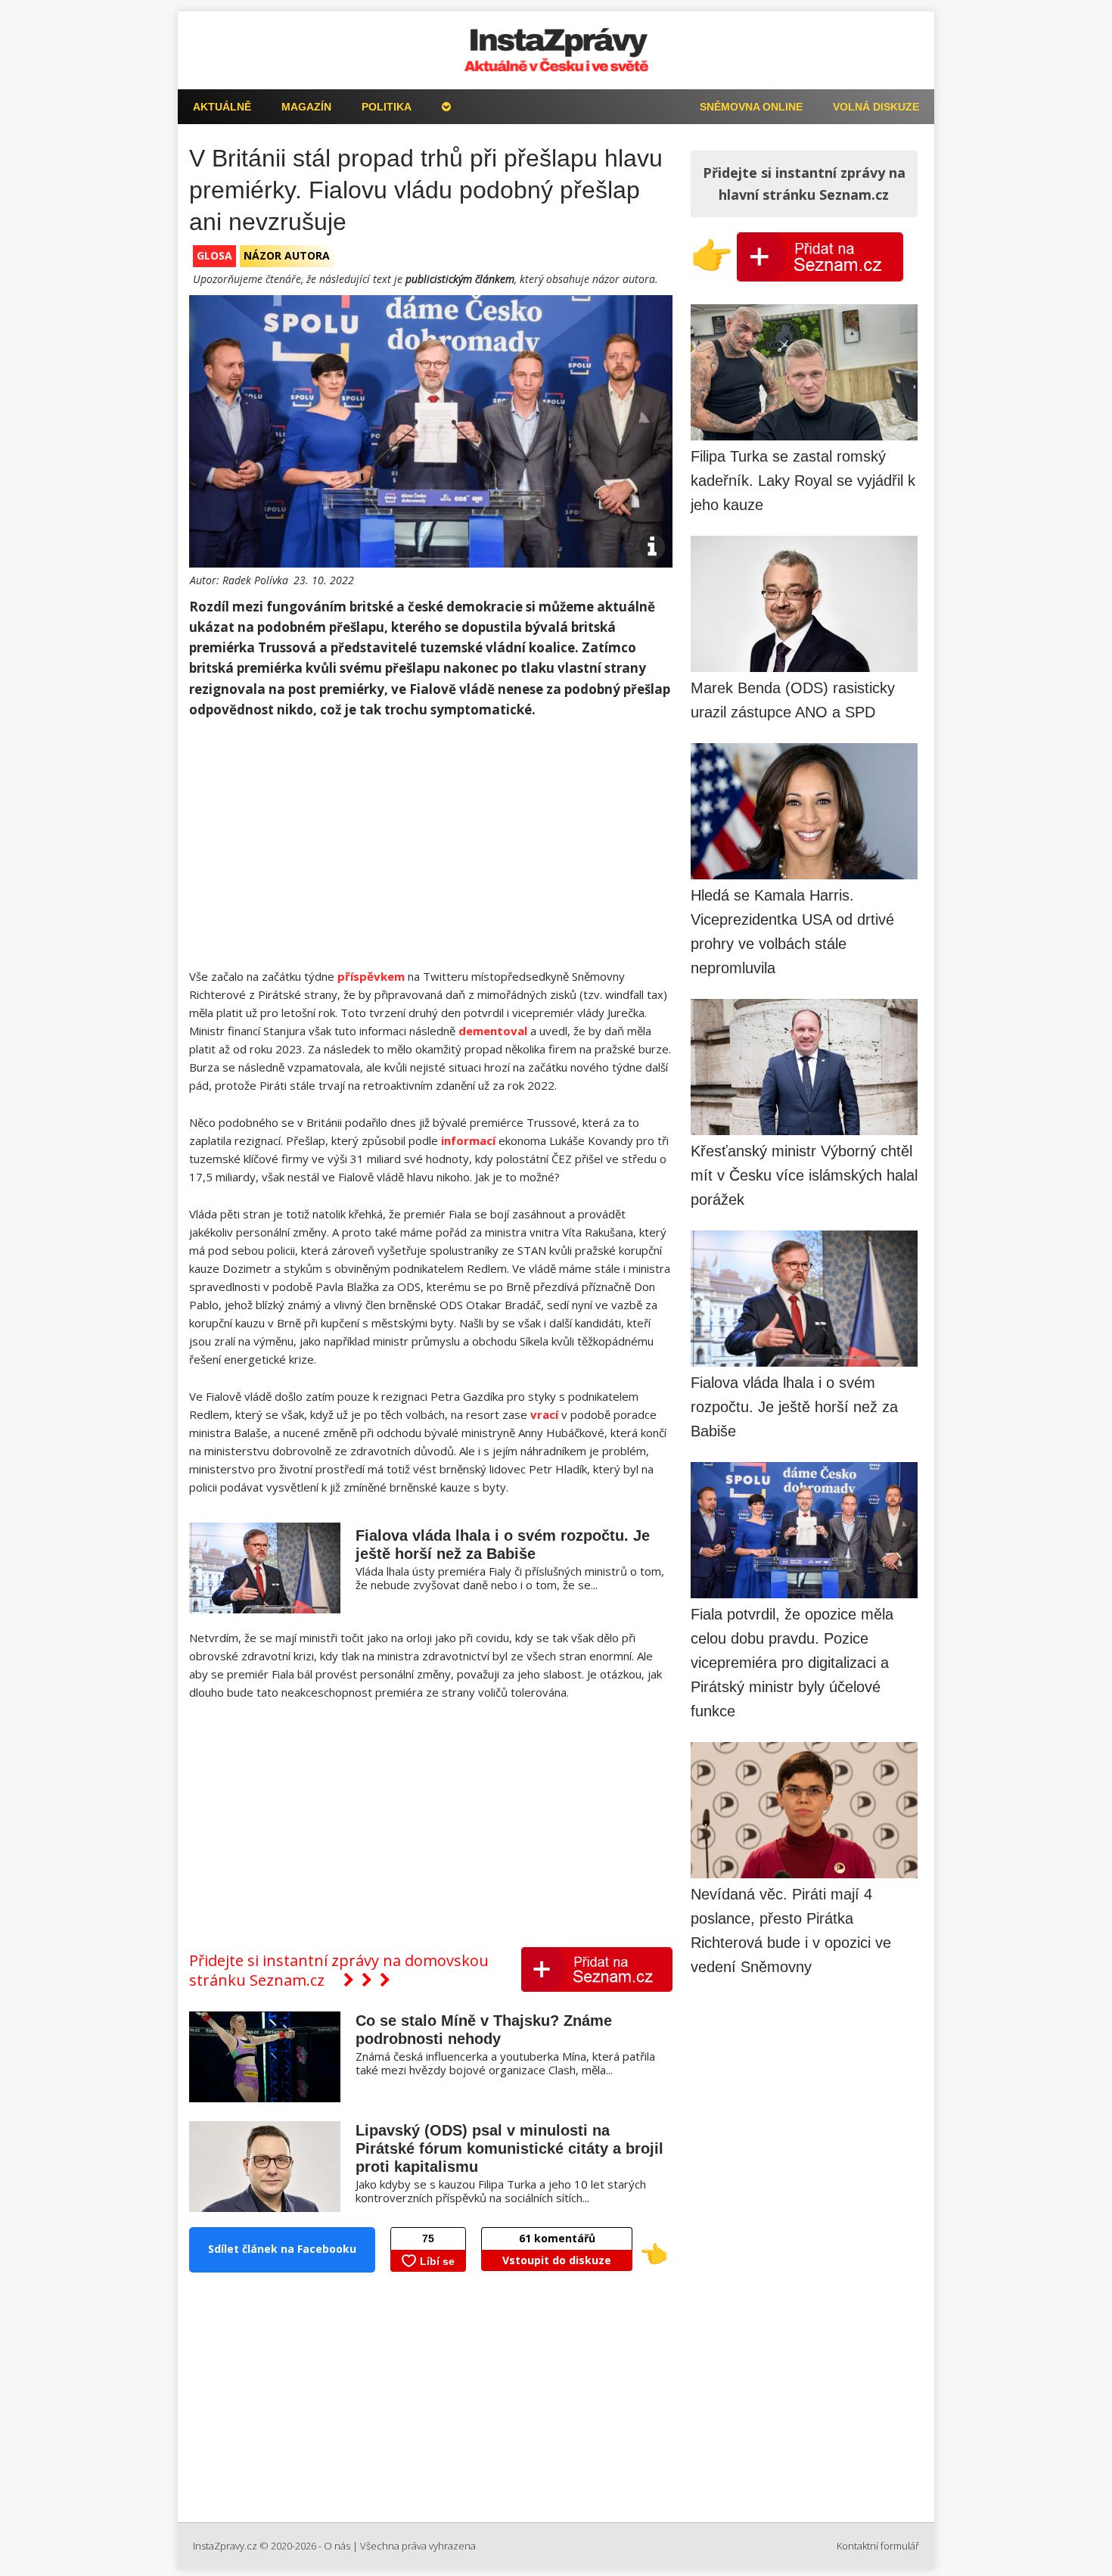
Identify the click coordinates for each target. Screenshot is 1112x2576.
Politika (387, 107)
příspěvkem (371, 976)
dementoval (493, 1031)
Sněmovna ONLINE (751, 107)
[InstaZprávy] (556, 50)
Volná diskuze (876, 107)
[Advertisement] (431, 845)
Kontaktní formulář (878, 2546)
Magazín (306, 107)
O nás (337, 2546)
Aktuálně (222, 107)
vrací (544, 1414)
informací (468, 1140)
